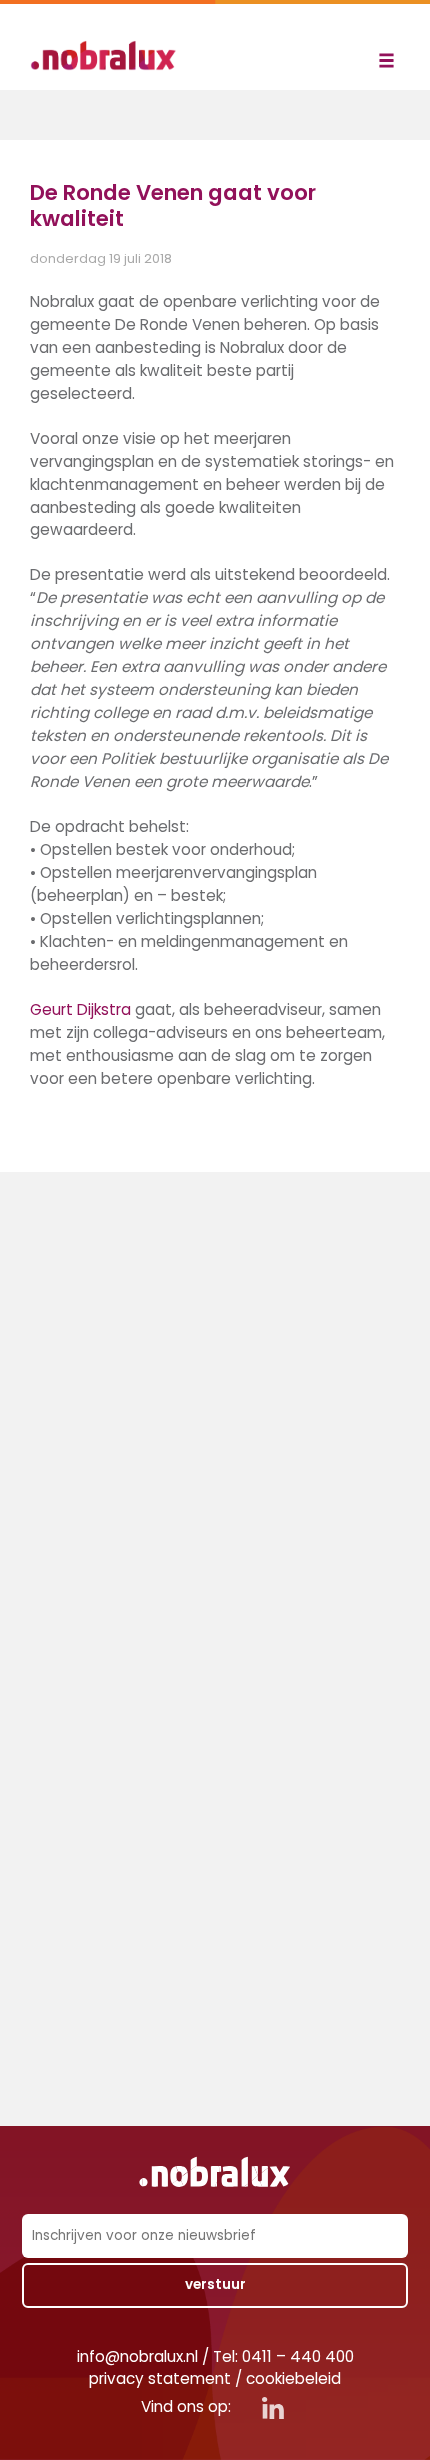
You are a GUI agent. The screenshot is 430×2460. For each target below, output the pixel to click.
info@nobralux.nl (137, 2356)
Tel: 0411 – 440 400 (283, 2356)
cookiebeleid (293, 2378)
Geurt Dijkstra (80, 1009)
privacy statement (160, 2378)
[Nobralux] (110, 55)
